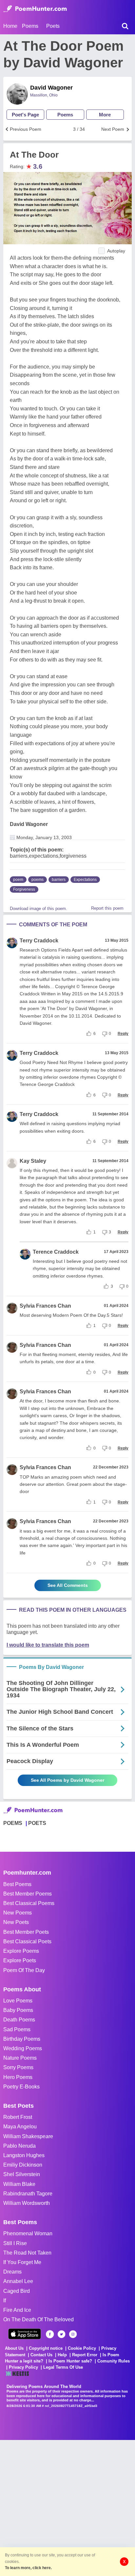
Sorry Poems (18, 2067)
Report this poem (107, 908)
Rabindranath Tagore (28, 2194)
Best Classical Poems (29, 1903)
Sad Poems (17, 2029)
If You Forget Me (22, 2262)
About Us (14, 2348)
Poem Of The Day (24, 1970)
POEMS (13, 1823)
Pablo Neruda (19, 2146)
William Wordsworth (27, 2203)
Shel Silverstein (22, 2174)
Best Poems (17, 1884)
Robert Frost (18, 2117)
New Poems (18, 1913)
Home (10, 26)
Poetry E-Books (21, 2087)
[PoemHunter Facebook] (50, 2334)
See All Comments (68, 1585)
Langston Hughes (24, 2155)
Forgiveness (24, 889)
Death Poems (19, 2020)
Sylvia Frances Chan (45, 1306)
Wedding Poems (23, 2048)
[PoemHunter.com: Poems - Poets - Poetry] (35, 9)
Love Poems (18, 2001)
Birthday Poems (22, 2039)
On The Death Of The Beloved (39, 2319)
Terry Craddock (39, 941)
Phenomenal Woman (28, 2233)
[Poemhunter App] (25, 2334)
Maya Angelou (20, 2127)
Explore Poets (20, 1960)
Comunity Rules (114, 2361)
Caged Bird (17, 2291)
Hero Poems (18, 2077)
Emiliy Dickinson (23, 2165)
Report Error (85, 2355)
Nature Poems (20, 2058)
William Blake (19, 2184)
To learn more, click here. (28, 2568)
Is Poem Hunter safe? (70, 2361)
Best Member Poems (28, 1894)
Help (62, 2355)
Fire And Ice (17, 2310)
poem (18, 880)
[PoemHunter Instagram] (73, 2334)
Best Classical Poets (27, 1941)
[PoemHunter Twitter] (61, 2334)
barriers (59, 880)
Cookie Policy (82, 2348)
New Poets (16, 1922)
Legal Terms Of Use (63, 2367)
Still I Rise (15, 2243)
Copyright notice (46, 2348)
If (5, 2301)
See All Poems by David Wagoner (67, 1780)
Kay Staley (33, 1161)
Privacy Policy (23, 2367)
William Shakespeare (28, 2136)
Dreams (12, 2272)
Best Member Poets (26, 1932)
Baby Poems (18, 2010)
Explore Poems (21, 1951)
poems (38, 880)
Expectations (85, 880)
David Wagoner (51, 88)
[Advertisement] (67, 2507)
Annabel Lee (18, 2281)
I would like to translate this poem (48, 1645)
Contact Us (41, 2355)
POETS (37, 1823)
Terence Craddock (56, 1252)
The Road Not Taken (27, 2253)
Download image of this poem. (39, 909)
